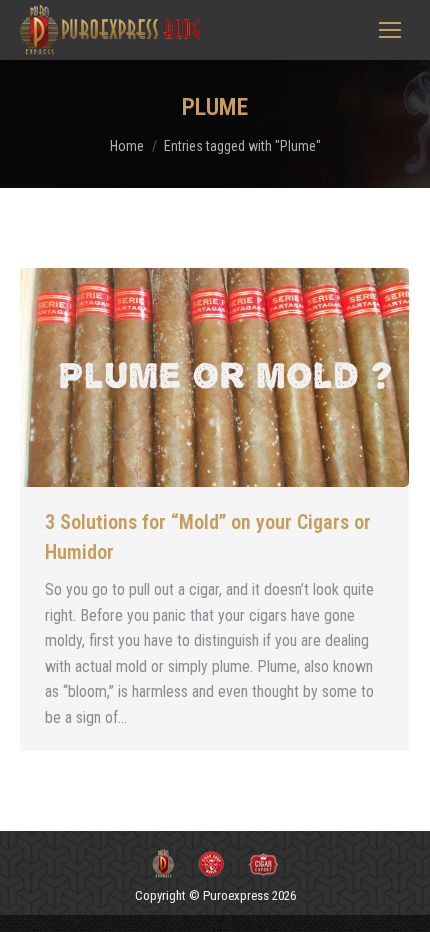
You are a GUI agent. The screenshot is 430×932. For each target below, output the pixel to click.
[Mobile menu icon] (390, 30)
